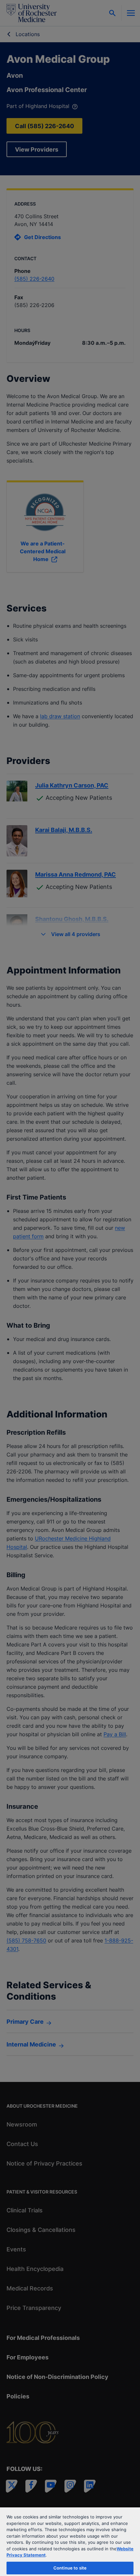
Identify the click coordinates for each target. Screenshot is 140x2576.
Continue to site (70, 2568)
